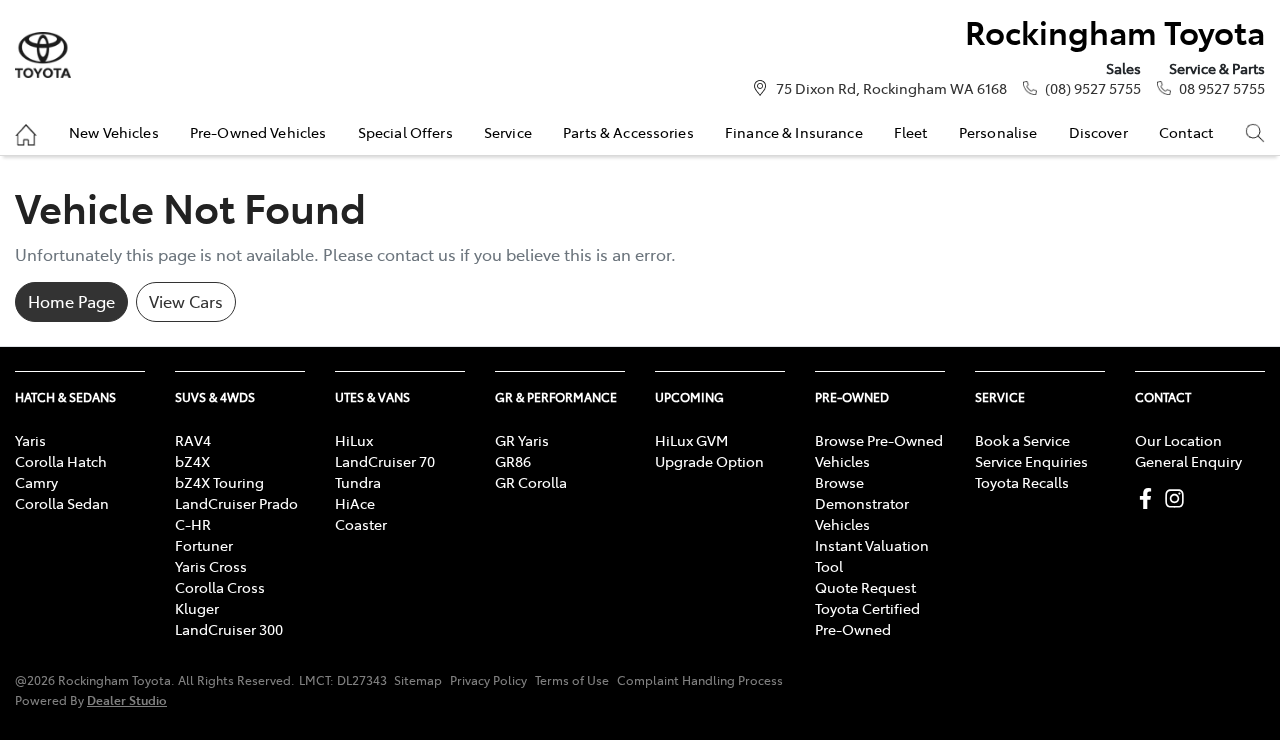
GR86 (513, 461)
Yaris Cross (211, 566)
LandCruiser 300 (229, 629)
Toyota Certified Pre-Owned (867, 618)
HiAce (355, 503)
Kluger (197, 608)
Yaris (30, 440)
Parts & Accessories (628, 132)
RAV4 (193, 440)
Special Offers (405, 132)
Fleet (911, 132)
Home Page (71, 301)
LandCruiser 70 (385, 461)
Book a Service (1022, 440)
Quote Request (865, 587)
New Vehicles (114, 132)
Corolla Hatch (61, 461)
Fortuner (204, 545)
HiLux (354, 440)
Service (508, 132)
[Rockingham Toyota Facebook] (1149, 498)
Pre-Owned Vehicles (258, 132)
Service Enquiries (1031, 461)
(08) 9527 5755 (1093, 88)
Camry (36, 482)
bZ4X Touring (219, 482)
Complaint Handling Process (700, 680)
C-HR (193, 524)
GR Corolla (531, 482)
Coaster (361, 524)
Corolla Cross (220, 587)
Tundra (358, 482)
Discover (1098, 132)
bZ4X (192, 461)
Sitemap (418, 680)
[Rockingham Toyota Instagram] (1178, 498)
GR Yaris (522, 440)
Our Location (1178, 440)
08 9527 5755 (1222, 88)
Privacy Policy (488, 680)
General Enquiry (1188, 461)
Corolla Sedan (62, 503)
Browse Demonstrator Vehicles (862, 503)
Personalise (998, 132)
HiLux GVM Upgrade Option (709, 450)
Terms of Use (572, 680)
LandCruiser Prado (236, 503)
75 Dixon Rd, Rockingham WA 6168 (891, 88)
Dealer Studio (127, 699)
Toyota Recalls (1022, 482)
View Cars (186, 301)
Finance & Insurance (794, 132)
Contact (1186, 132)
